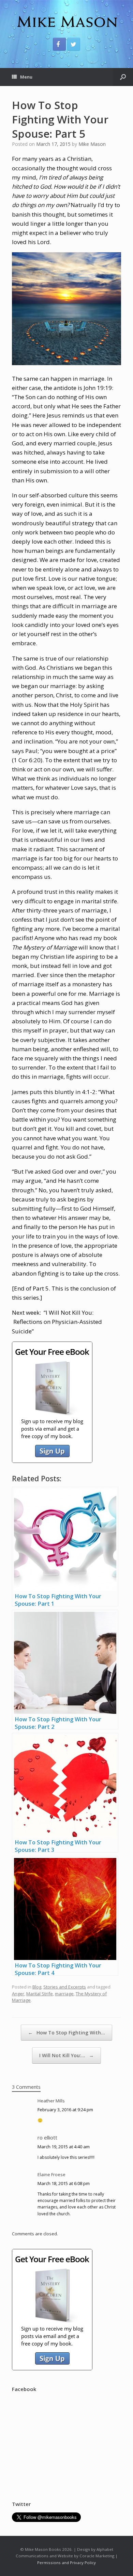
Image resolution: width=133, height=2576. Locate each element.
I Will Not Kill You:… (66, 2055)
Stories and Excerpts (65, 1987)
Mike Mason (92, 144)
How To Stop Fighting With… (66, 2033)
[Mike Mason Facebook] (59, 44)
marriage (64, 1994)
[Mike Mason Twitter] (74, 44)
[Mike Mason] (66, 21)
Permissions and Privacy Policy (66, 2563)
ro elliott (47, 2137)
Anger (18, 1994)
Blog (37, 1987)
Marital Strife (40, 1994)
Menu (26, 77)
